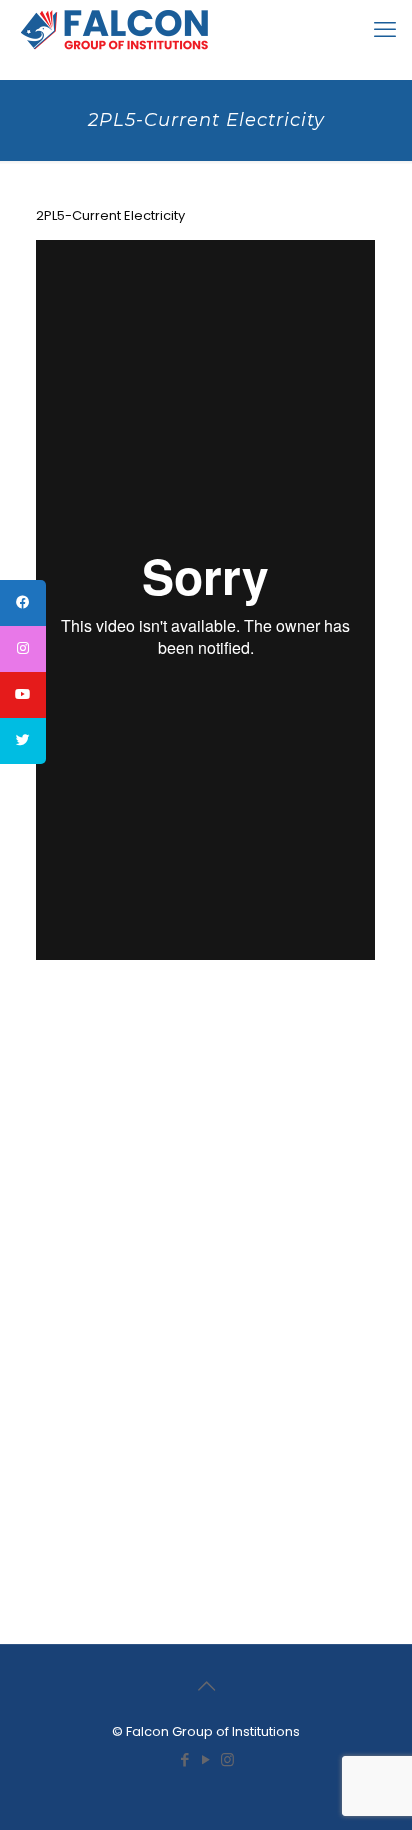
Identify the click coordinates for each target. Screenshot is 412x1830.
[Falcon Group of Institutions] (115, 30)
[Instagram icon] (227, 1759)
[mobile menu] (385, 30)
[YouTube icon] (206, 1759)
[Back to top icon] (206, 1686)
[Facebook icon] (185, 1759)
